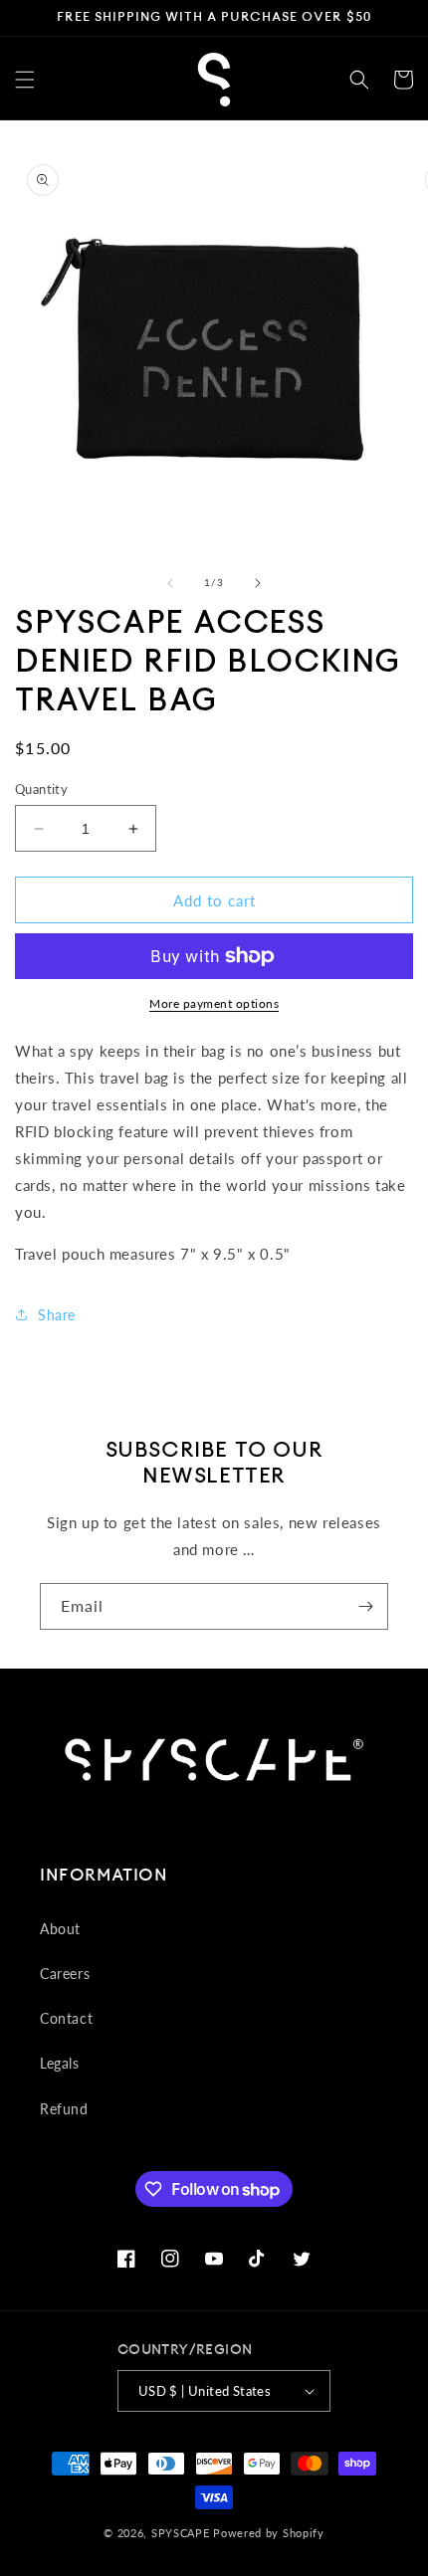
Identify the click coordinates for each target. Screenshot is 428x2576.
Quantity (41, 789)
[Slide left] (170, 583)
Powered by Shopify (269, 2533)
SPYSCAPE (181, 2533)
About (60, 1929)
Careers (65, 1974)
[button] (25, 80)
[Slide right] (258, 583)
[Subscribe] (365, 1606)
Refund (64, 2109)
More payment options (214, 1003)
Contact (66, 2018)
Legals (60, 2063)
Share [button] (57, 1315)
